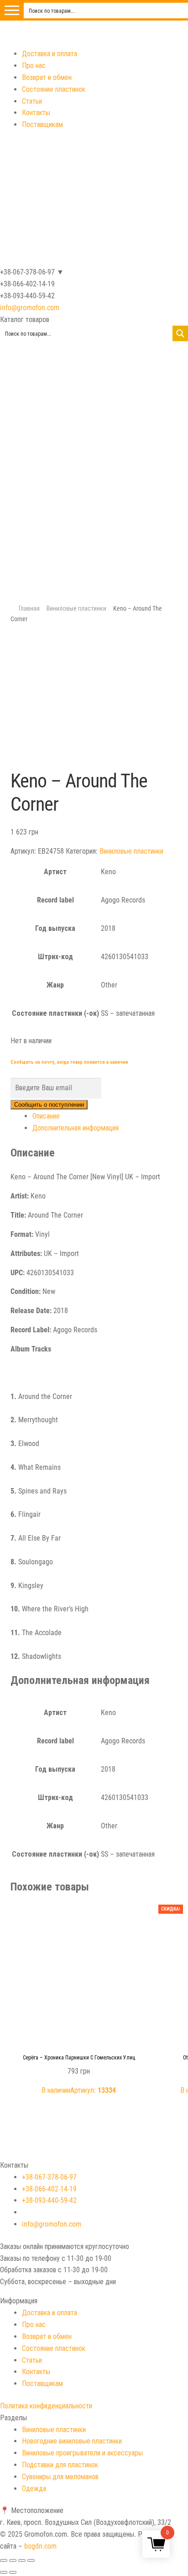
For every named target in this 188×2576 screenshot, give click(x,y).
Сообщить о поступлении (49, 1105)
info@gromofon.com (30, 308)
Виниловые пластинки (76, 608)
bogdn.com (40, 2546)
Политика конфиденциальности (46, 2406)
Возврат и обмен (47, 77)
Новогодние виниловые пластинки (72, 2441)
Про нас (34, 66)
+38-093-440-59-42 (49, 2200)
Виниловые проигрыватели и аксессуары (82, 2453)
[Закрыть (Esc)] (4, 2560)
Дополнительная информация (76, 1128)
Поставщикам (42, 124)
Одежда (34, 2489)
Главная (29, 608)
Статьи (32, 101)
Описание (46, 1116)
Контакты (36, 113)
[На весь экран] (22, 2560)
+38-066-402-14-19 (49, 2189)
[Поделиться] (13, 2560)
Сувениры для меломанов (60, 2477)
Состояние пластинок (54, 89)
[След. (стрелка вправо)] (13, 2572)
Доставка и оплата (50, 54)
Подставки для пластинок (60, 2465)
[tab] (105, 1116)
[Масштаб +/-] (31, 2560)
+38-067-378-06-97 (49, 2177)
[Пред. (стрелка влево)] (4, 2572)
